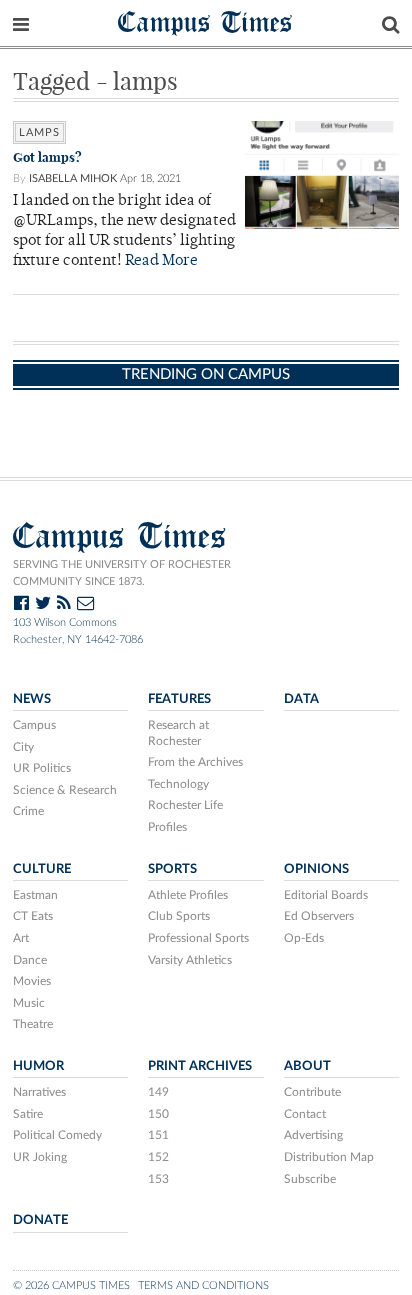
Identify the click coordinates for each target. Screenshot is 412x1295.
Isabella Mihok (73, 178)
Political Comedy (57, 1135)
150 (158, 1114)
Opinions (316, 869)
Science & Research (65, 790)
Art (21, 938)
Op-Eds (304, 938)
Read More (161, 261)
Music (29, 1003)
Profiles (167, 827)
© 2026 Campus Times (71, 1285)
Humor (38, 1066)
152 (158, 1157)
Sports (172, 869)
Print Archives (200, 1066)
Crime (28, 811)
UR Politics (42, 768)
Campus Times (205, 21)
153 (158, 1179)
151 (158, 1135)
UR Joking (40, 1157)
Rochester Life (185, 805)
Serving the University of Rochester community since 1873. (122, 573)
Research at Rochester (178, 733)
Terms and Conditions (203, 1285)
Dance (30, 960)
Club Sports (179, 916)
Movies (32, 981)
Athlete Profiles (188, 895)
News (32, 699)
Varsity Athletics (190, 960)
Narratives (39, 1092)
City (23, 747)
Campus (34, 725)
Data (301, 699)
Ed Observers (319, 916)
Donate (40, 1220)
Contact (305, 1114)
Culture (42, 869)
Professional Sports (198, 938)
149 (158, 1092)
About (307, 1066)
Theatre (33, 1024)
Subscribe (310, 1179)
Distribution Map (329, 1157)
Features (179, 699)
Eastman (35, 895)
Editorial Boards (326, 895)
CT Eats (33, 916)
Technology (178, 784)
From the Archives (195, 762)
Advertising (313, 1135)
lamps (39, 132)
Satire (28, 1114)
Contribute (312, 1092)
